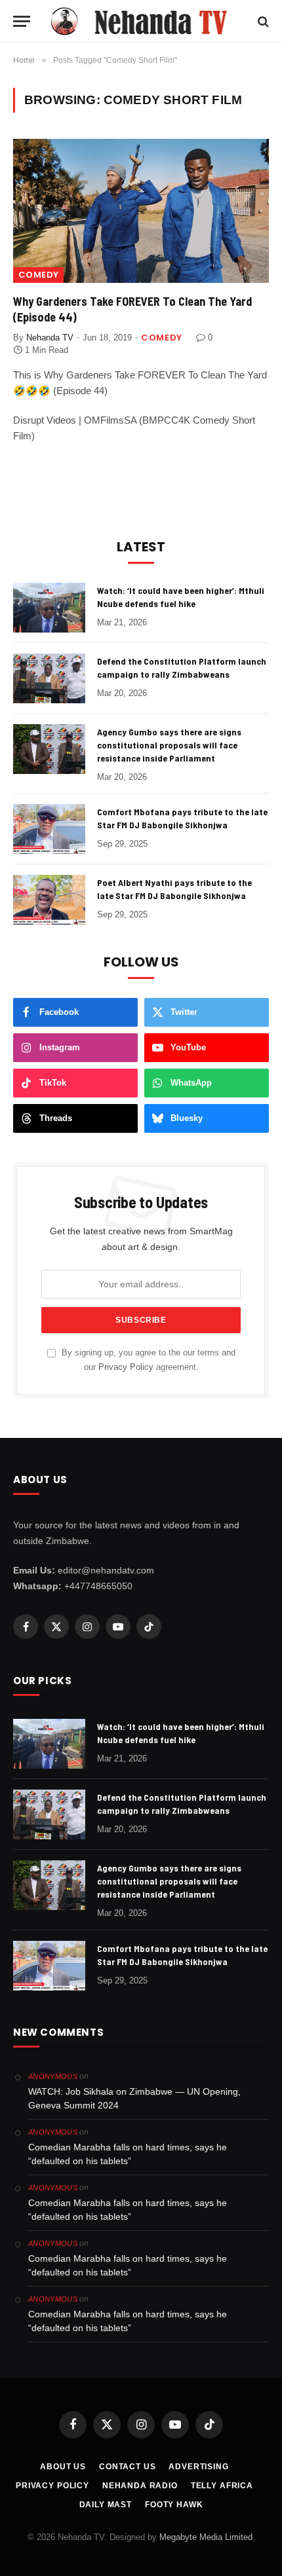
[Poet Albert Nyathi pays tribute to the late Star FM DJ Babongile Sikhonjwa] (49, 900)
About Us (63, 2467)
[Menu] (22, 21)
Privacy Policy (126, 1367)
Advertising (198, 2467)
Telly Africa (222, 2486)
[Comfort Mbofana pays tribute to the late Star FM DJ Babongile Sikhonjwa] (49, 829)
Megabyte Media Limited (206, 2537)
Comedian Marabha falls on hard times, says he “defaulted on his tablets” (128, 2154)
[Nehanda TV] (148, 21)
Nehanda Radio (140, 2486)
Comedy (38, 275)
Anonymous (53, 2076)
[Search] (262, 21)
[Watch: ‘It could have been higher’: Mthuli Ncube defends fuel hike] (49, 608)
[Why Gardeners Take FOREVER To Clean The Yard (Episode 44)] (141, 211)
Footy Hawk (174, 2505)
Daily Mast (106, 2505)
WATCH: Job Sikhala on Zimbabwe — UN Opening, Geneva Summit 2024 (134, 2098)
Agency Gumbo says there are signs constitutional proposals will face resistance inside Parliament (169, 745)
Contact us (127, 2467)
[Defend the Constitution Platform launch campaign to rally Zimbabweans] (49, 678)
